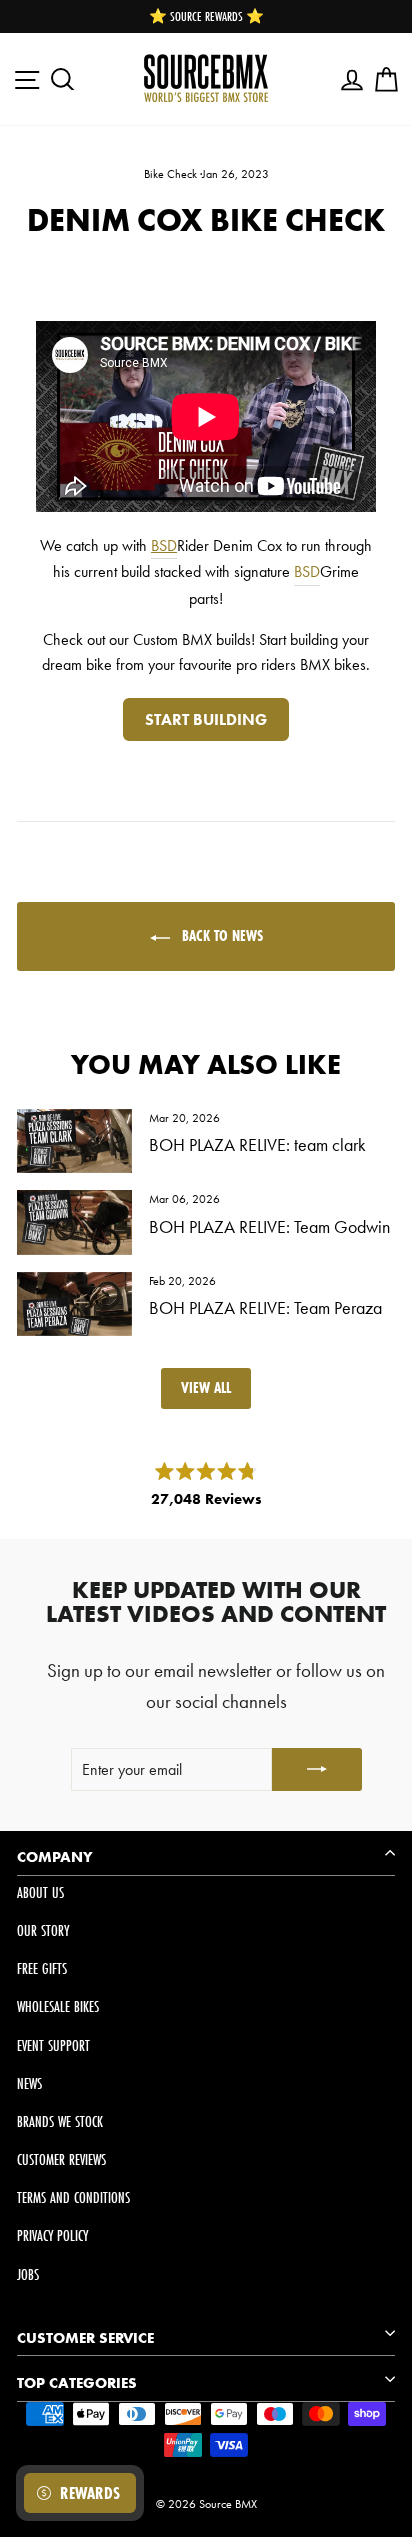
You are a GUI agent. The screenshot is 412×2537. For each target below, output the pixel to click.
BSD (164, 545)
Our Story (43, 1930)
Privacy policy (52, 2235)
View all (206, 1387)
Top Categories (77, 2383)
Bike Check (170, 174)
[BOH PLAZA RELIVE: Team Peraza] (74, 1304)
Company (55, 1857)
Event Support (53, 2045)
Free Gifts (42, 1968)
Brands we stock (60, 2121)
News (29, 2083)
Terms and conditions (73, 2197)
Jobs (28, 2274)
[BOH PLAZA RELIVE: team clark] (74, 1141)
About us (40, 1892)
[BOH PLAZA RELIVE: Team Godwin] (74, 1222)
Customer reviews (61, 2159)
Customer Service (85, 2338)
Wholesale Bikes (58, 2006)
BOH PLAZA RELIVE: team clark (257, 1144)
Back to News (220, 935)
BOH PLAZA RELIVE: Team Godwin (269, 1226)
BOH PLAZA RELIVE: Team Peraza (265, 1307)
